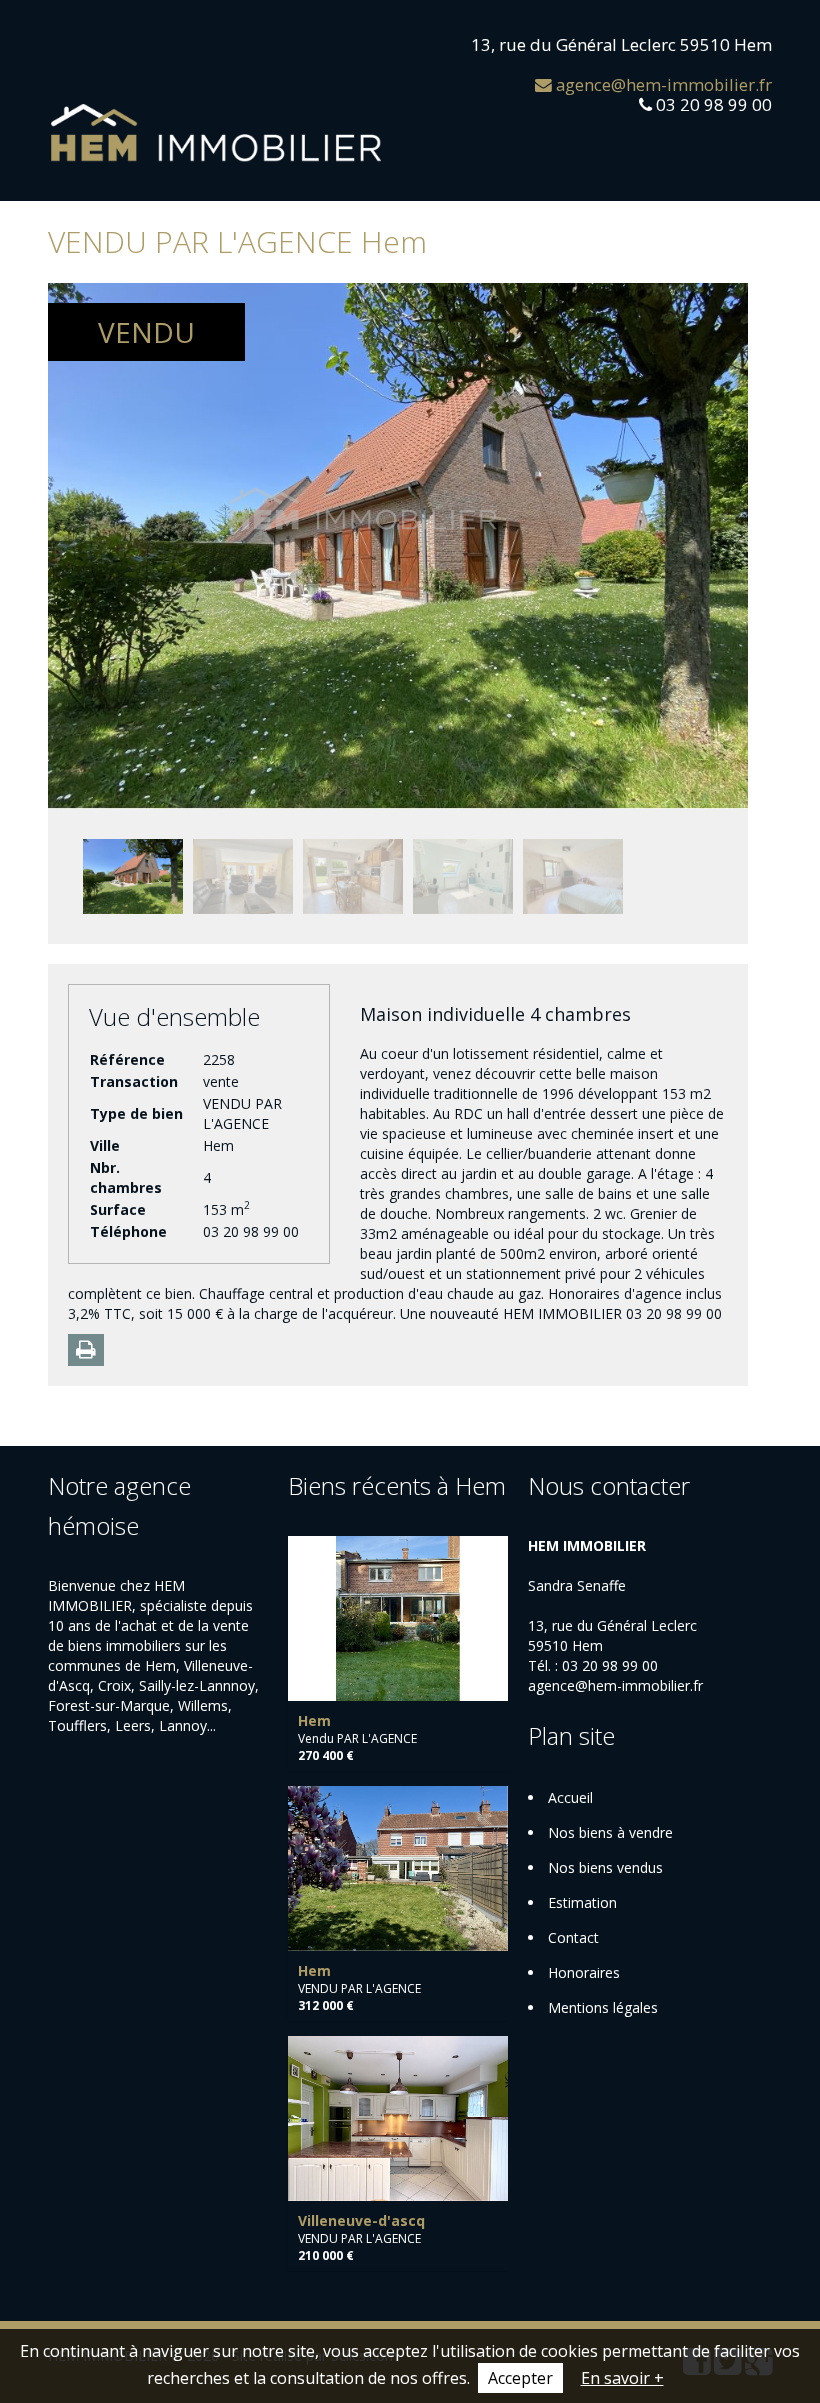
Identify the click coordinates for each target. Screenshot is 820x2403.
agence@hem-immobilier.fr (662, 84)
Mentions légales (603, 2007)
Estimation (582, 1902)
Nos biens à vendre (610, 1832)
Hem (314, 1720)
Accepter (520, 2378)
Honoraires (584, 1972)
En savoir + (622, 2378)
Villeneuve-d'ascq (361, 2220)
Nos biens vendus (605, 1867)
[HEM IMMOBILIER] (216, 133)
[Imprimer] (86, 1350)
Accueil (570, 1797)
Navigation (65, 47)
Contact (573, 1937)
